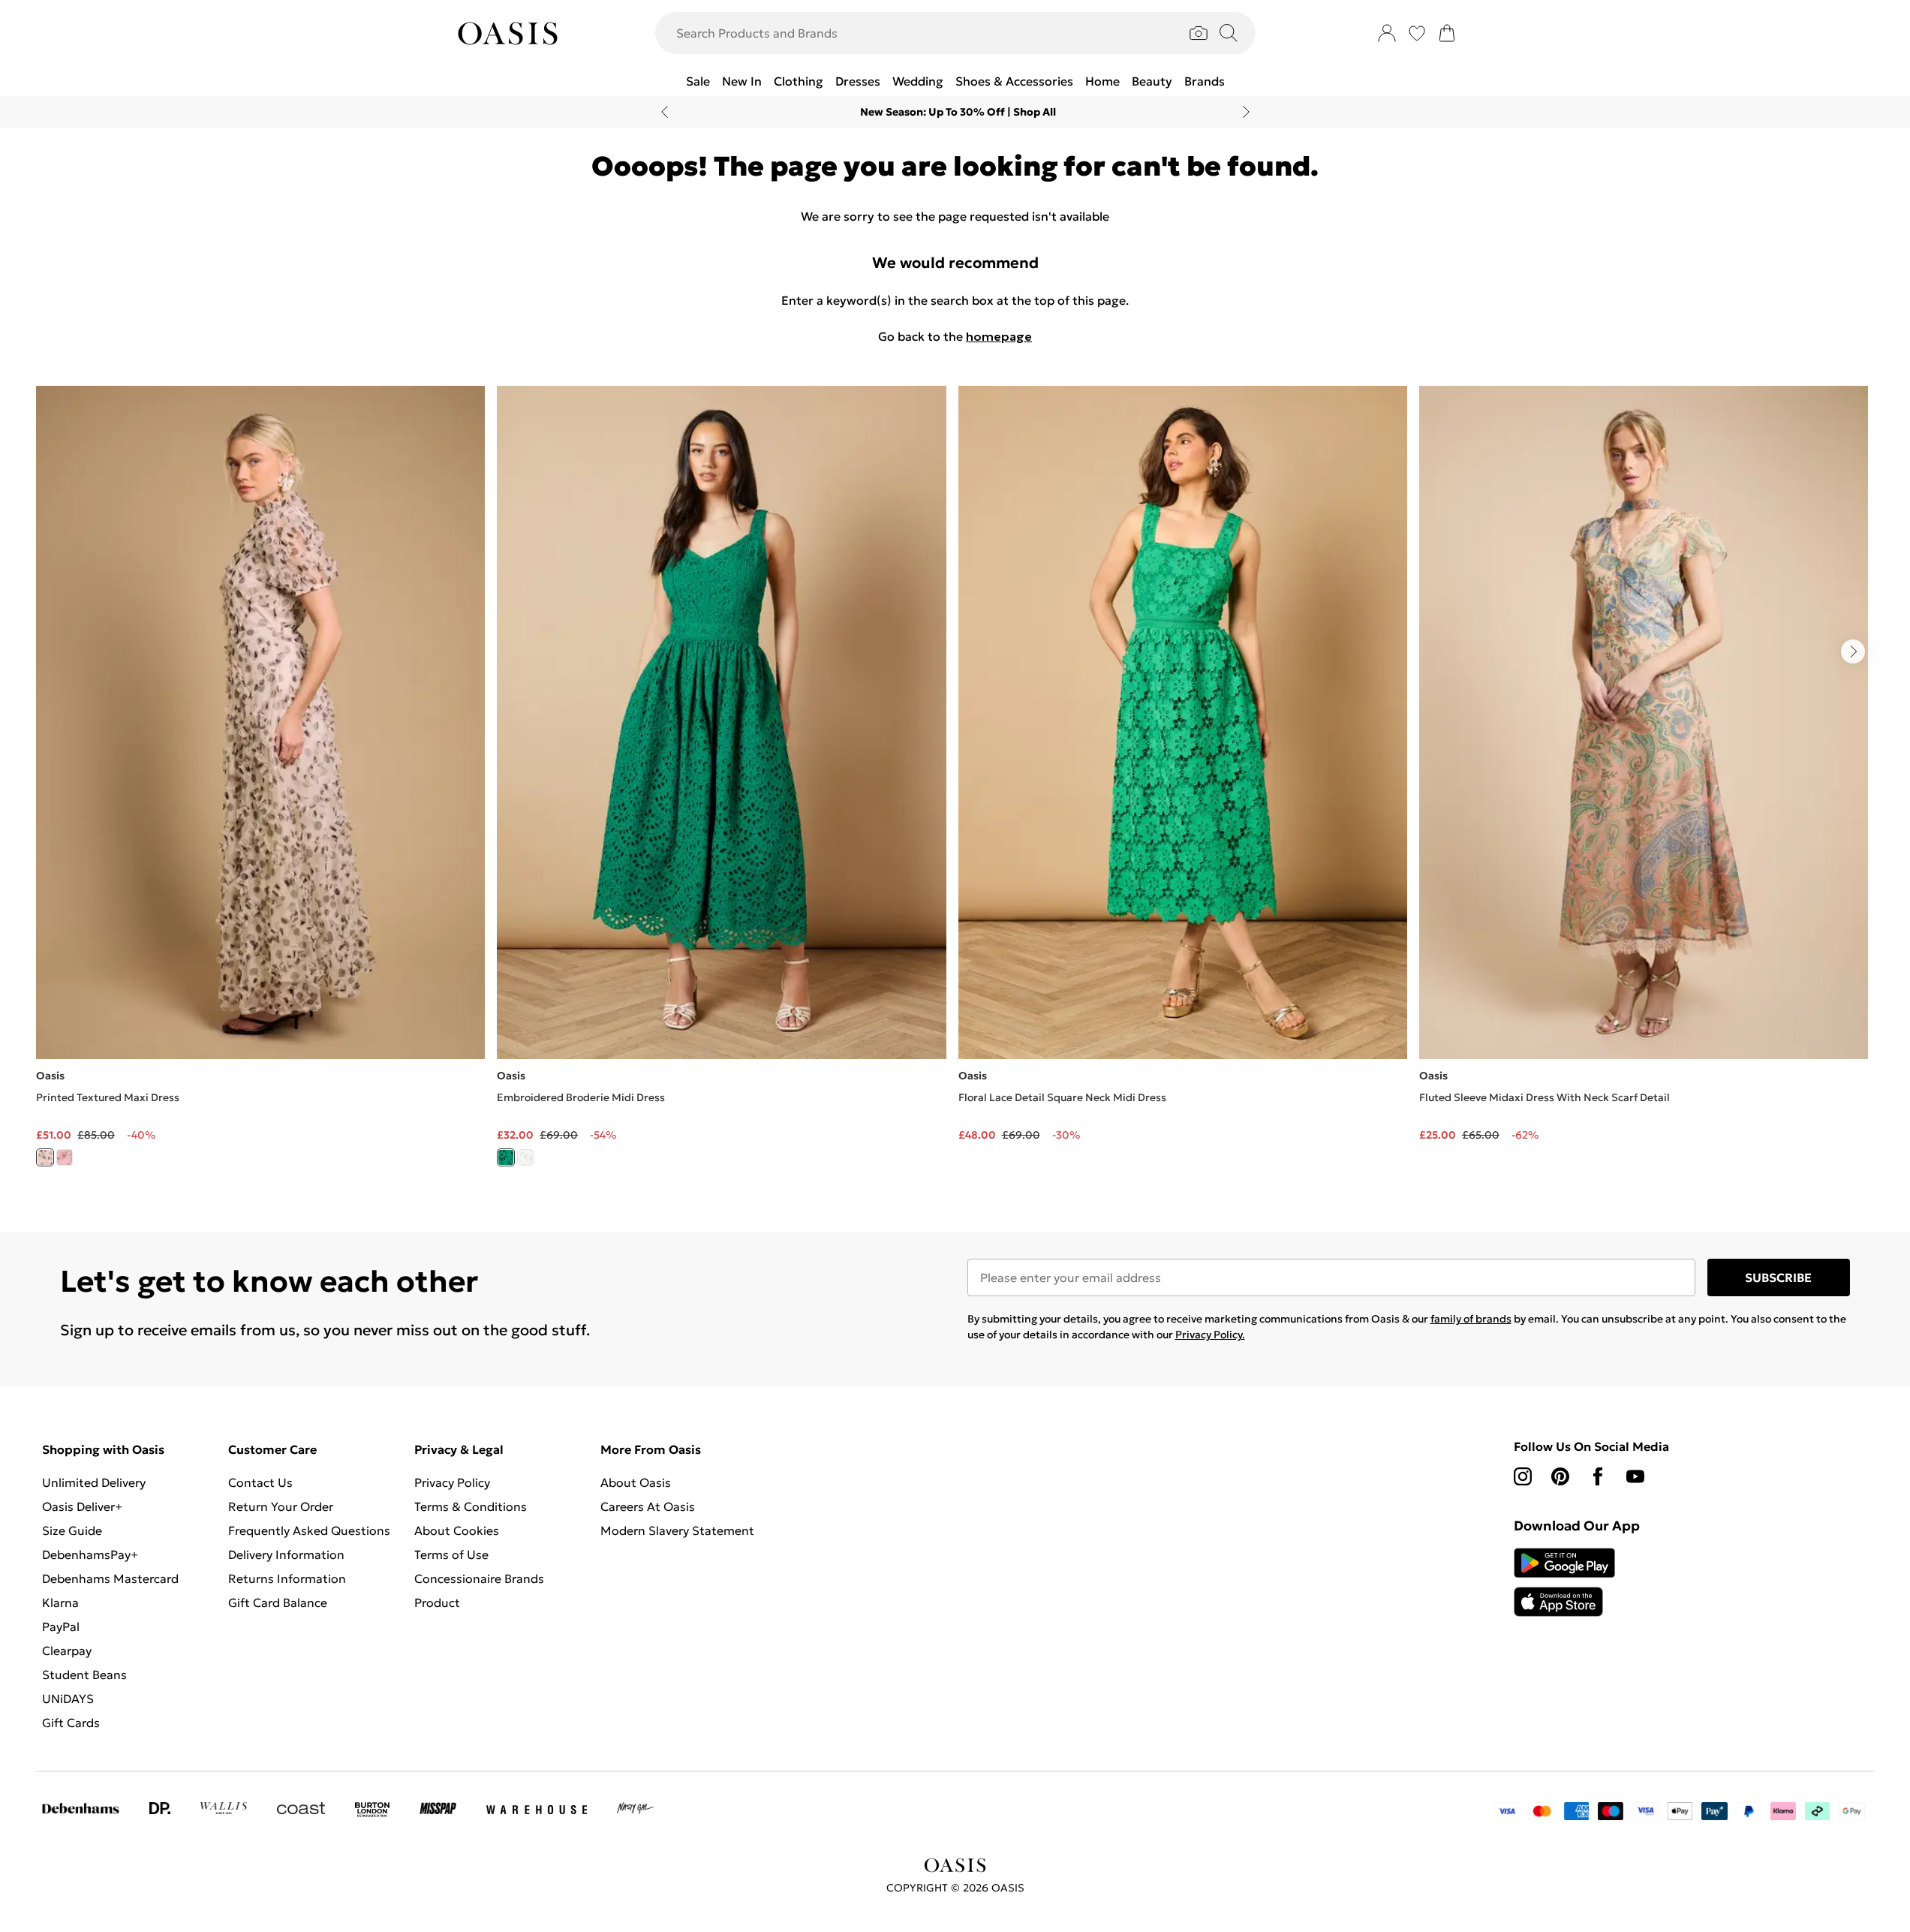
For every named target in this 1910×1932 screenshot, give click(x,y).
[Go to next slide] (1853, 652)
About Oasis (636, 1482)
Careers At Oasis (648, 1506)
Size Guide (72, 1530)
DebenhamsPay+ (90, 1554)
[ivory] (45, 1157)
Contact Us (260, 1482)
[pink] (65, 1157)
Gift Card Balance (278, 1602)
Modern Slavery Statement (677, 1530)
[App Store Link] (1564, 1582)
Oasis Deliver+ (82, 1506)
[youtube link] (1635, 1476)
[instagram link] (1523, 1476)
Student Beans (84, 1675)
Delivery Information (286, 1554)
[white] (525, 1157)
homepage (999, 336)
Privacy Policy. (1210, 1335)
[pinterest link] (1560, 1476)
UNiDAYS (68, 1699)
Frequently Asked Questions (309, 1530)
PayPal (61, 1627)
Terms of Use (451, 1554)
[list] (955, 785)
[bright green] (506, 1157)
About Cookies (457, 1530)
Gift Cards (71, 1723)
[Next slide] (1246, 112)
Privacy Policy (452, 1482)
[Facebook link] (1598, 1476)
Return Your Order (281, 1506)
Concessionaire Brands (479, 1578)
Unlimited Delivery (94, 1482)
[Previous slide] (665, 112)
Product (437, 1602)
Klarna (60, 1602)
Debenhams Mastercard (110, 1578)
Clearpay (67, 1651)
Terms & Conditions (471, 1506)
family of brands (1471, 1319)
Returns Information (287, 1578)
